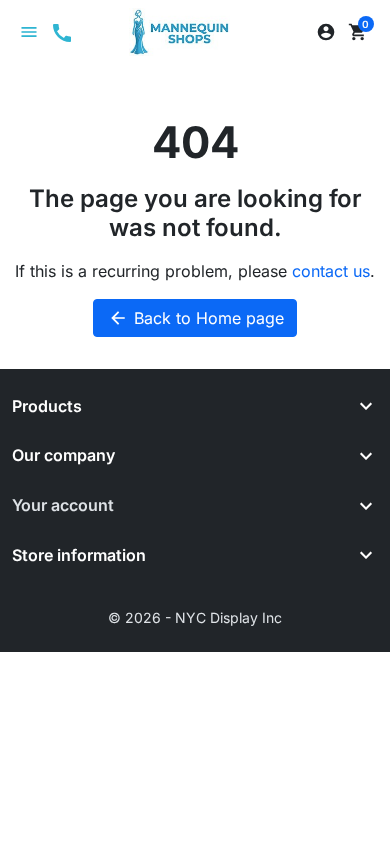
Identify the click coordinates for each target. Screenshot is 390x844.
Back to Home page (196, 318)
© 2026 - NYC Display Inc (195, 617)
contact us (331, 271)
